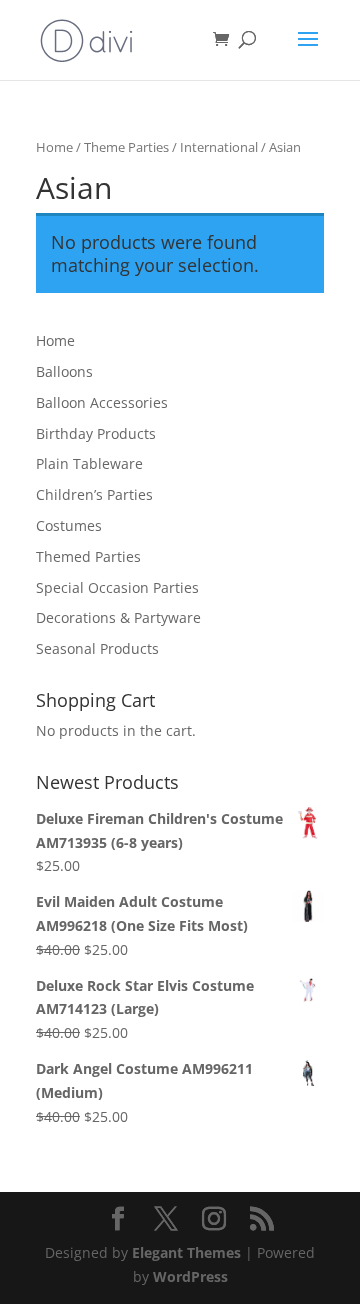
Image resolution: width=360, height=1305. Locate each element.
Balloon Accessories (102, 402)
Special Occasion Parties (117, 587)
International (219, 147)
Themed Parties (88, 556)
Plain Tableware (89, 463)
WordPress (190, 1276)
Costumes (69, 525)
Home (54, 147)
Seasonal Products (97, 648)
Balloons (64, 371)
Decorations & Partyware (118, 617)
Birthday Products (96, 433)
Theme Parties (126, 147)
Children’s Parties (94, 494)
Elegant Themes (186, 1252)
